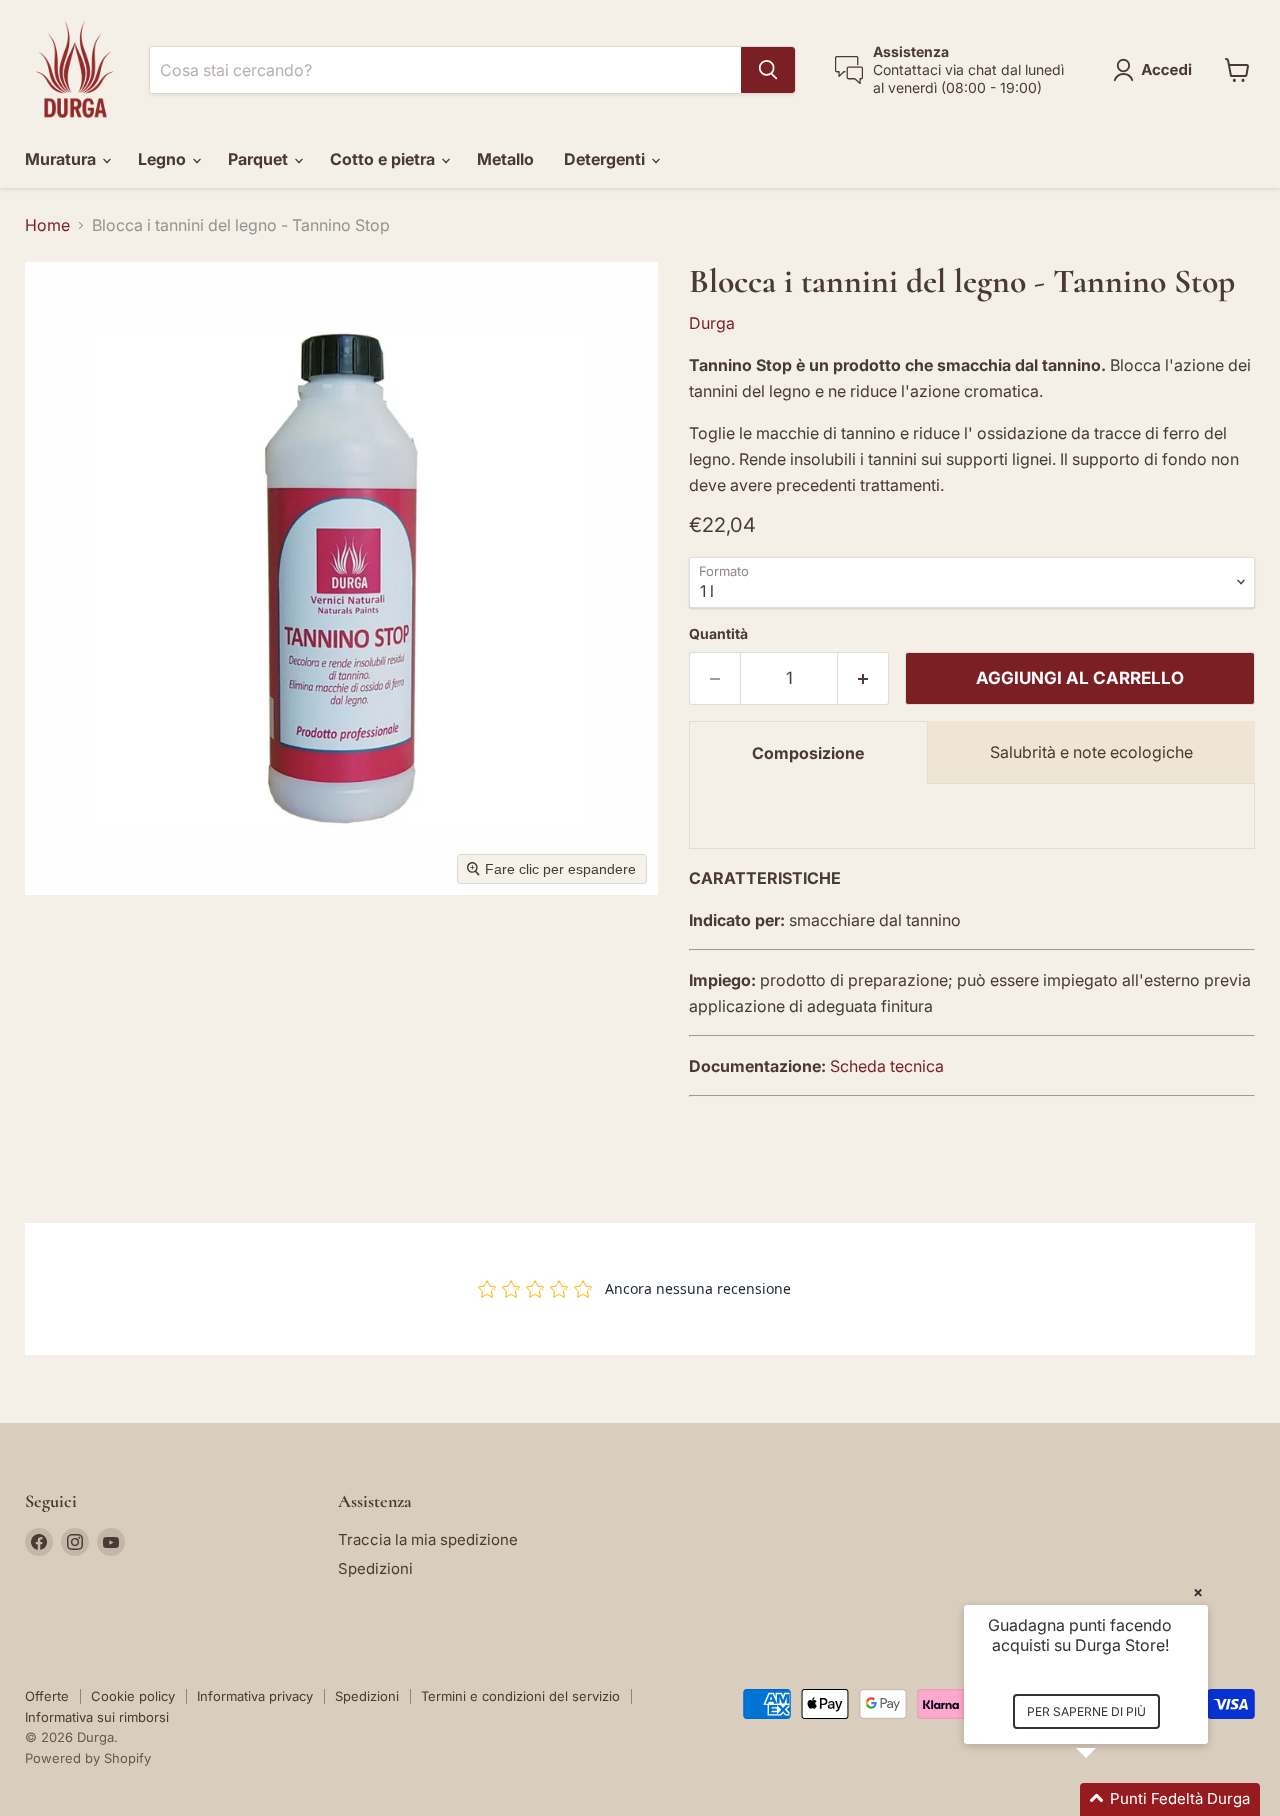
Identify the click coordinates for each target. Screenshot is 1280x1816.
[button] (1156, 70)
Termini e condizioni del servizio (520, 1696)
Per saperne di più (1086, 1711)
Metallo (505, 159)
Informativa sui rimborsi (97, 1717)
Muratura (62, 159)
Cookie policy (133, 1696)
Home (47, 225)
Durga (712, 323)
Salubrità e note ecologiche (1091, 752)
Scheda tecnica (887, 1066)
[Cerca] (768, 70)
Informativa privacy (255, 1696)
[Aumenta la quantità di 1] (863, 679)
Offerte (47, 1696)
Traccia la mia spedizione (428, 1539)
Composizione (808, 753)
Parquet (260, 159)
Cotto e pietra (384, 159)
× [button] (1198, 1591)
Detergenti (606, 159)
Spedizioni (375, 1568)
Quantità (718, 634)
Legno (164, 159)
